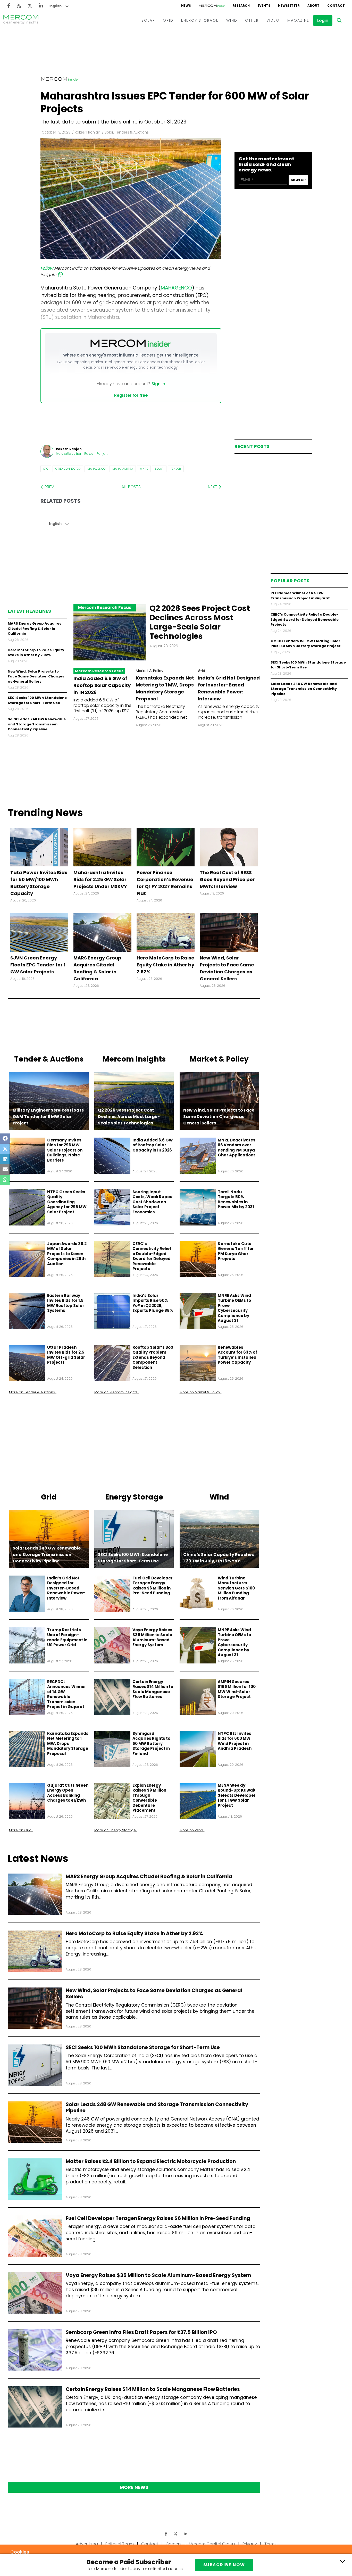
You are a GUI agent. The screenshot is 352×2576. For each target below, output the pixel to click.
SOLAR (148, 20)
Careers (174, 2544)
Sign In (158, 384)
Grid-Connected (68, 469)
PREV (49, 487)
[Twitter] (30, 6)
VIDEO (273, 20)
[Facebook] (9, 6)
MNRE (144, 469)
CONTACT (336, 6)
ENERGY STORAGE (200, 20)
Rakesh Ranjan (87, 132)
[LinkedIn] (41, 6)
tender (176, 469)
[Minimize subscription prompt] (342, 2561)
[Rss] (19, 6)
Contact (150, 2544)
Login (323, 20)
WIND (232, 20)
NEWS (186, 6)
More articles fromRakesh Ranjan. (82, 454)
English (55, 6)
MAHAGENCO (176, 288)
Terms (270, 2544)
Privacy (250, 2544)
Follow (47, 268)
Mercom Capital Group (212, 2544)
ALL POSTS (131, 487)
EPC (46, 469)
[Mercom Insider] (212, 6)
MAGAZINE (298, 20)
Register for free (131, 395)
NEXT (213, 487)
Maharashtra (123, 469)
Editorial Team (120, 2544)
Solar (159, 469)
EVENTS (264, 6)
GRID (168, 20)
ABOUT (313, 6)
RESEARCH (241, 6)
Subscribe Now (224, 2565)
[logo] (21, 20)
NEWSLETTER (289, 6)
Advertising (87, 2544)
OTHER (252, 20)
